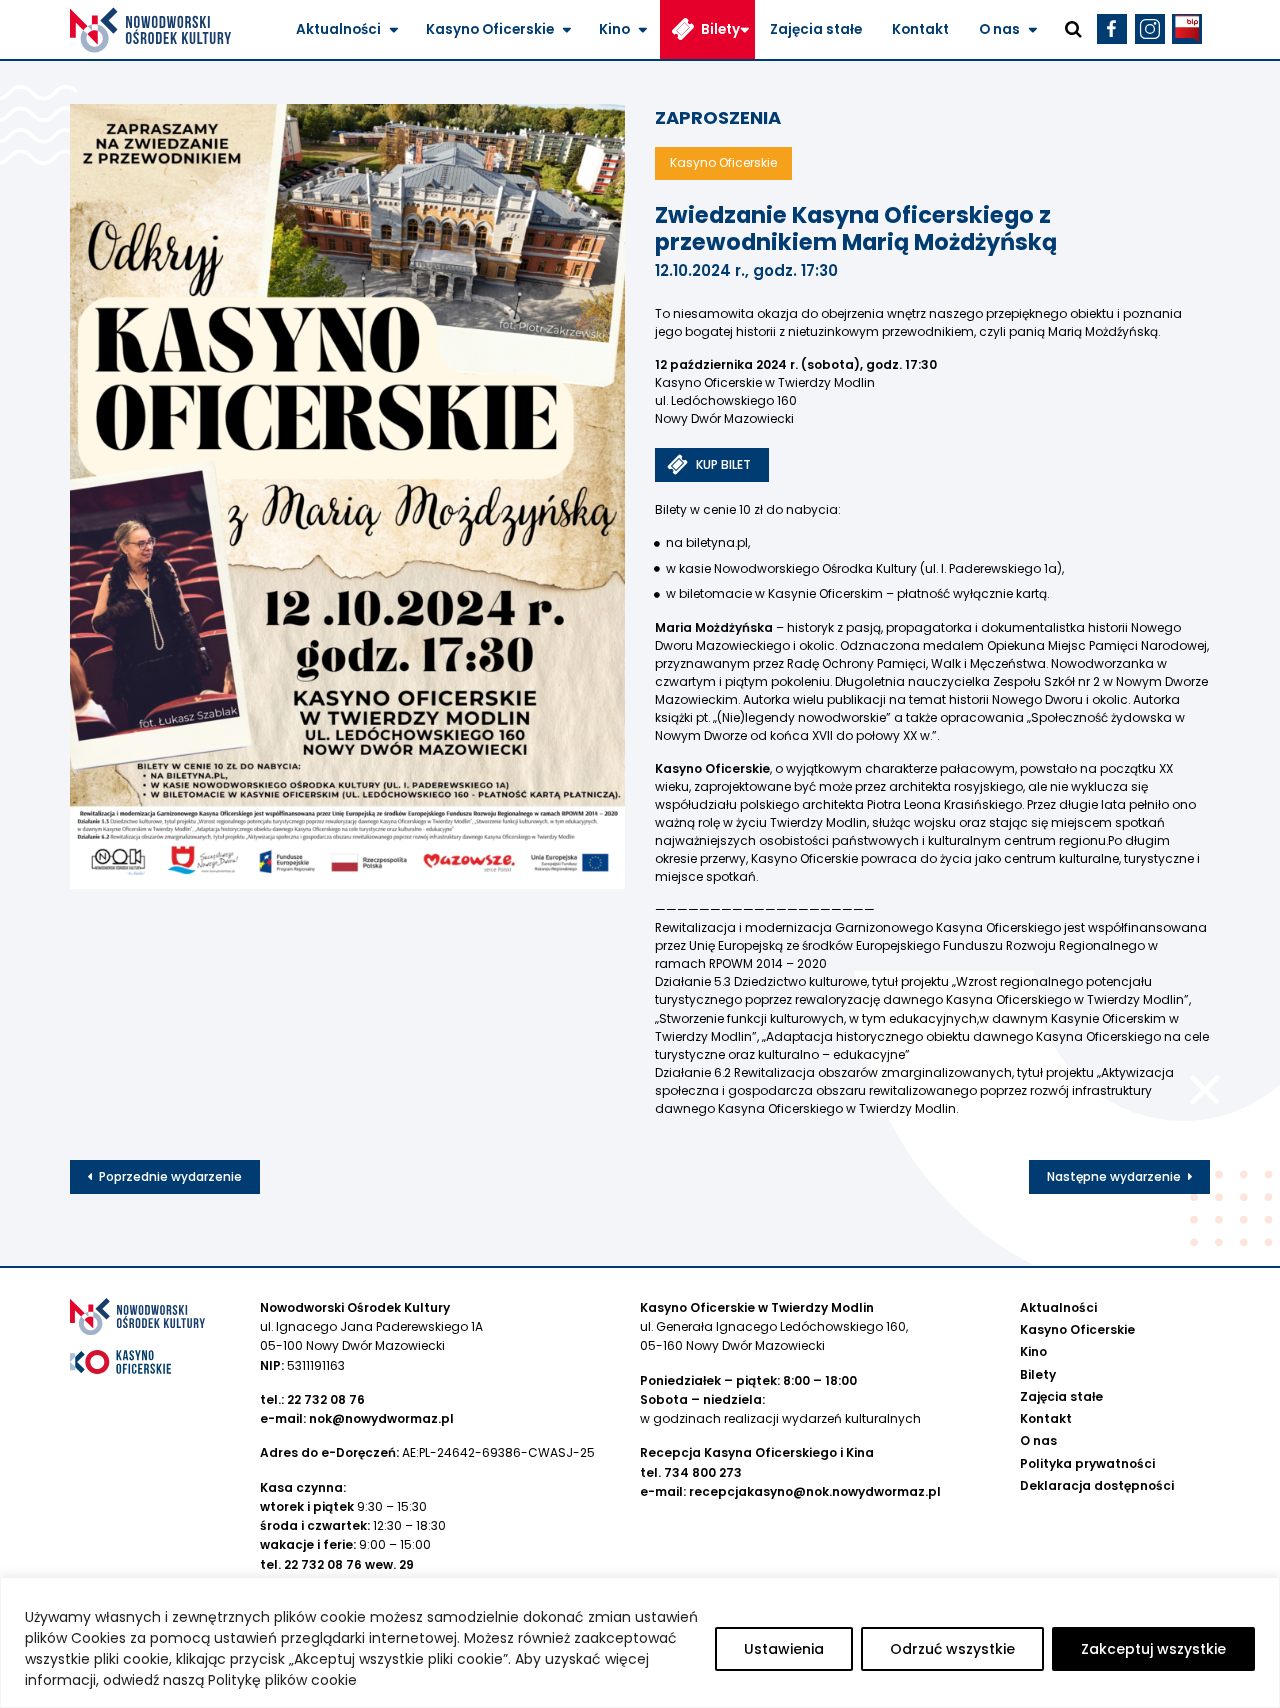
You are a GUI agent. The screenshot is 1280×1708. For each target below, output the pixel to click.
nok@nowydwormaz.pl (381, 1418)
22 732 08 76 (326, 1399)
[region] (640, 1642)
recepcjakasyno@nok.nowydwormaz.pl (815, 1491)
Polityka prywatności (1087, 1463)
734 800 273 (703, 1472)
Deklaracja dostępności (1097, 1485)
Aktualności (338, 29)
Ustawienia (784, 1649)
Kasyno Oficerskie (490, 29)
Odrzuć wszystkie (952, 1649)
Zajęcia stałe (816, 29)
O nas (999, 29)
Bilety (720, 29)
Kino (614, 29)
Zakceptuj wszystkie (1153, 1649)
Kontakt (920, 29)
